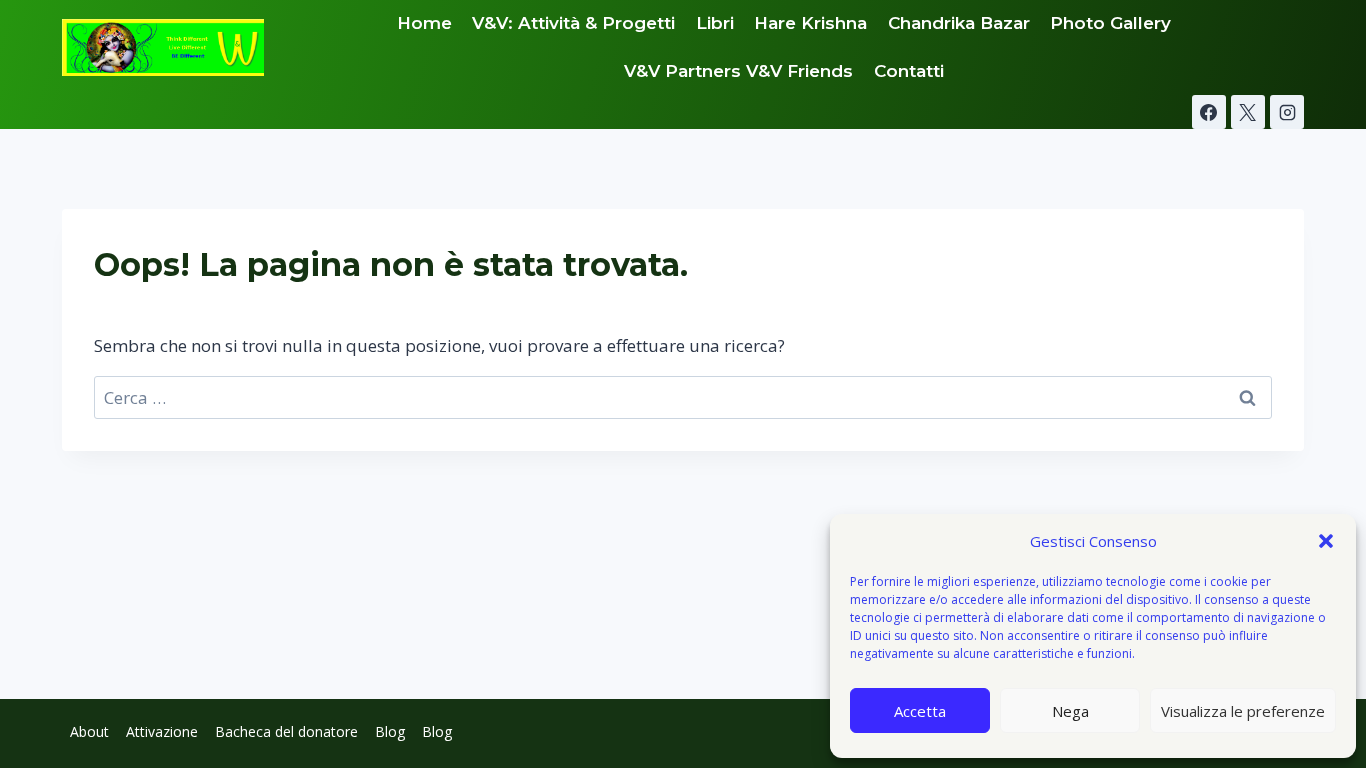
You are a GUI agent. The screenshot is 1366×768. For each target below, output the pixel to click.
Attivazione (162, 731)
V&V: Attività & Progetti (573, 23)
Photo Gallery (1110, 23)
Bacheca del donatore (286, 731)
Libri (715, 23)
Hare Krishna (810, 23)
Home (424, 23)
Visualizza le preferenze (1243, 711)
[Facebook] (1209, 112)
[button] (1326, 541)
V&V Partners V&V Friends (738, 71)
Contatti (909, 71)
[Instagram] (1287, 112)
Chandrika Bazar (959, 23)
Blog (390, 731)
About (89, 731)
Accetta (920, 711)
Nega (1070, 711)
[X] (1248, 112)
